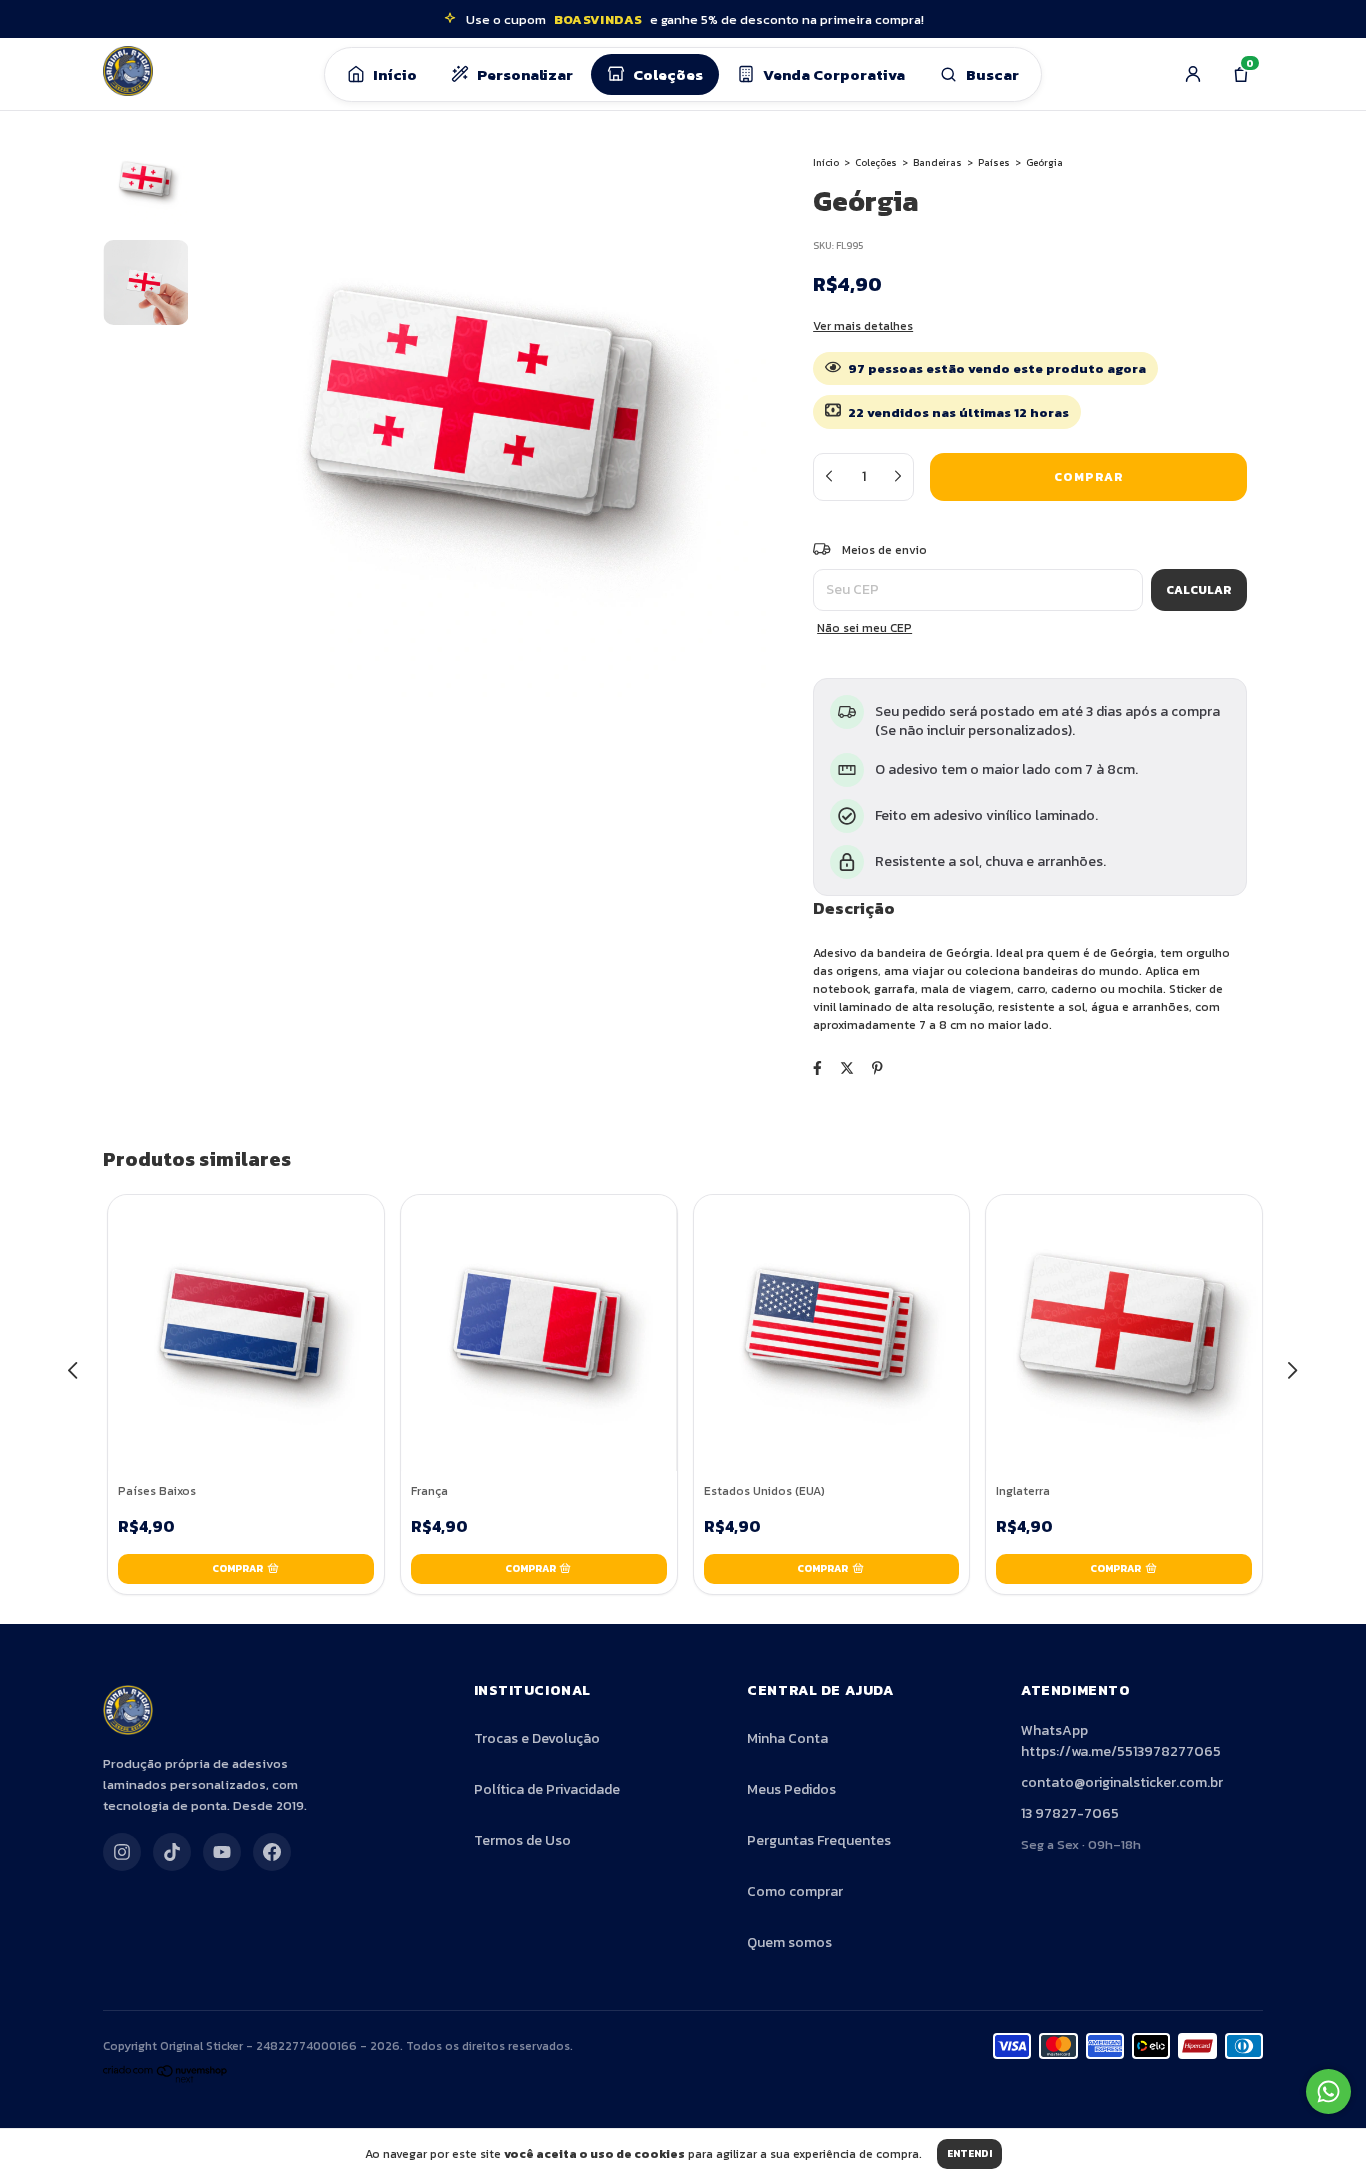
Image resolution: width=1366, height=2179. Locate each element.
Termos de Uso (522, 1840)
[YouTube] (222, 1852)
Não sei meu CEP (864, 628)
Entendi (969, 2153)
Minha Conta (787, 1738)
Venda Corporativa (834, 74)
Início (395, 74)
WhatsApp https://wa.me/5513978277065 (1121, 1741)
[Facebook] (272, 1852)
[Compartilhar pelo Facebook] (817, 1068)
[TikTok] (172, 1852)
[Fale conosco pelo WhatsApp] (1328, 2091)
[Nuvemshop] (165, 2079)
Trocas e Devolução (537, 1738)
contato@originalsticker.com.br (1122, 1782)
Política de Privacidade (547, 1789)
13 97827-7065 (1070, 1813)
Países (994, 162)
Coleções (668, 74)
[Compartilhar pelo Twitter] (847, 1068)
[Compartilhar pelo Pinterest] (877, 1068)
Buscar (992, 74)
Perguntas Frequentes (819, 1840)
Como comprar (795, 1891)
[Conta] (1193, 74)
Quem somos (789, 1942)
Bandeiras (937, 162)
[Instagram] (122, 1852)
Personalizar (525, 74)
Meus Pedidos (791, 1789)
